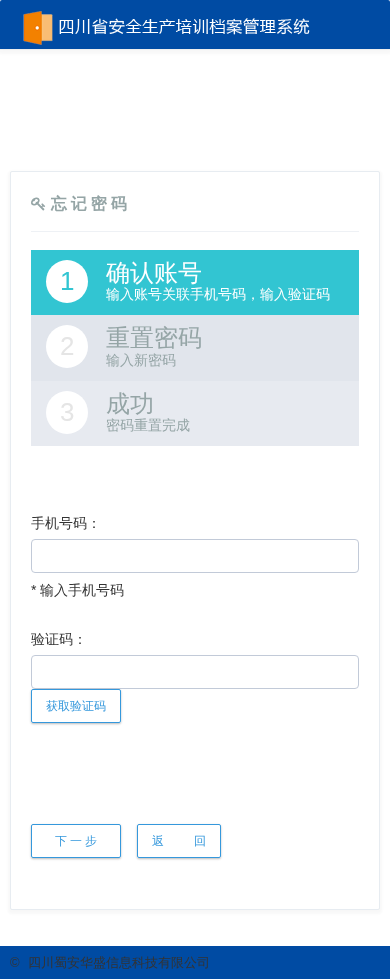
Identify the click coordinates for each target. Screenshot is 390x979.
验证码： (59, 639)
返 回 (179, 841)
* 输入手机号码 (77, 590)
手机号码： (66, 523)
